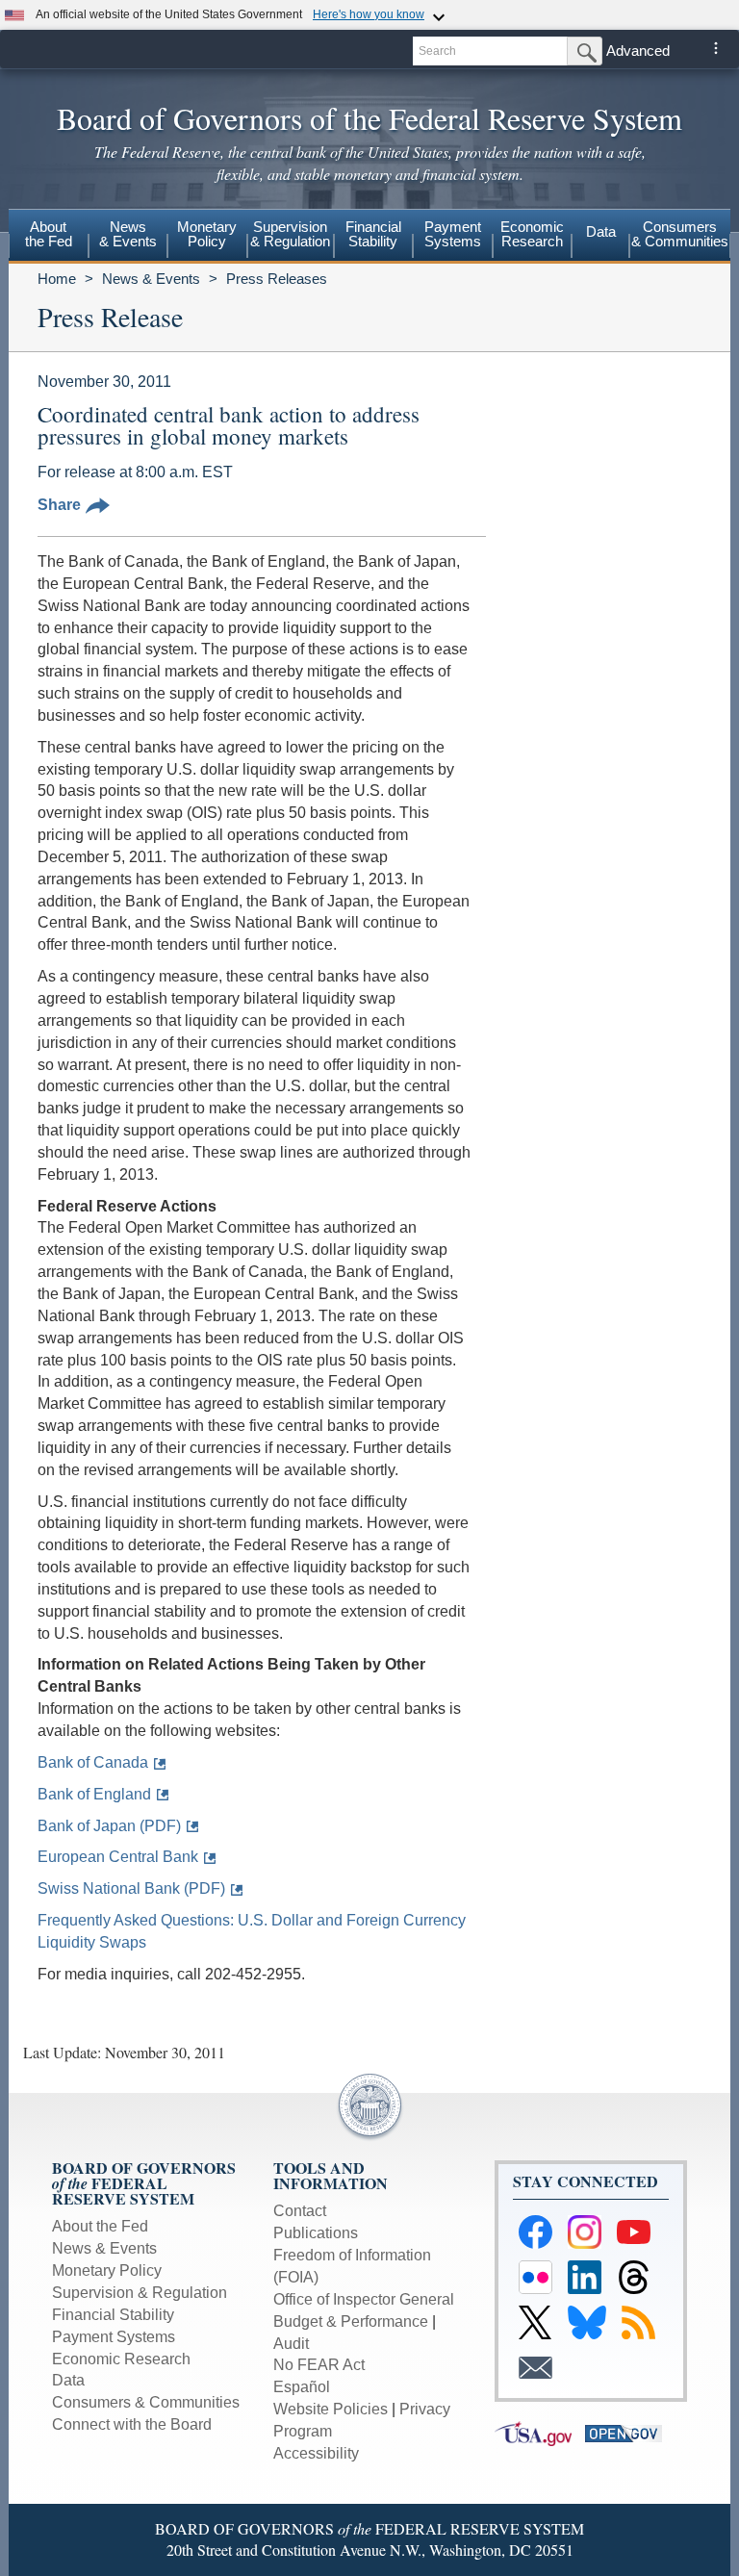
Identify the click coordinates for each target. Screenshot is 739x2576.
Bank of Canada (93, 1762)
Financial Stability (113, 2315)
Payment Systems (114, 2337)
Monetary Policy (107, 2270)
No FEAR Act (319, 2365)
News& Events (128, 234)
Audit (291, 2344)
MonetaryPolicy (207, 234)
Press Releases (277, 279)
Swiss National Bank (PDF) (131, 1888)
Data (601, 231)
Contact (300, 2211)
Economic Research (121, 2359)
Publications (316, 2233)
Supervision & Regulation (140, 2293)
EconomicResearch (532, 234)
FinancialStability (373, 234)
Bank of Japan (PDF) (109, 1826)
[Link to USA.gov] (540, 2432)
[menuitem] (49, 237)
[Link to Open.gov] (628, 2432)
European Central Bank (118, 1857)
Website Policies (331, 2409)
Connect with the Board (132, 2424)
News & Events (151, 279)
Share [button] (59, 505)
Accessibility (316, 2453)
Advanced (638, 51)
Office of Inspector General (364, 2299)
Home (57, 279)
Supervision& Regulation (290, 234)
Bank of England (94, 1794)
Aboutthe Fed (49, 234)
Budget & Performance (351, 2321)
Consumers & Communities (680, 234)
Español (302, 2387)
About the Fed (100, 2226)
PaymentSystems (453, 234)
